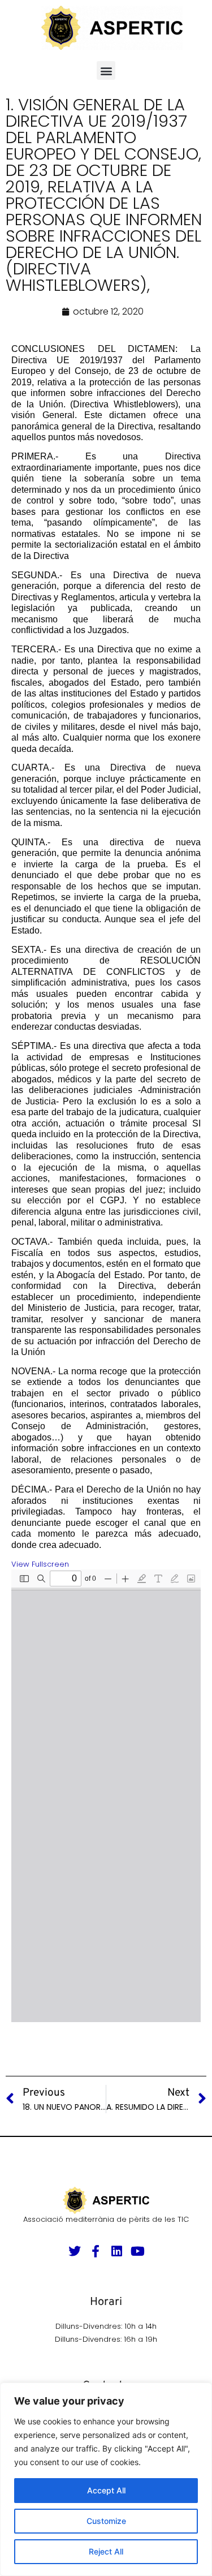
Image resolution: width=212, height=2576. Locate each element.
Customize (106, 2521)
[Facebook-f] (96, 2251)
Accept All (106, 2490)
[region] (106, 2479)
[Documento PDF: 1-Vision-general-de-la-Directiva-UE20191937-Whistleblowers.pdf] (106, 1796)
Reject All (106, 2551)
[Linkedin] (116, 2251)
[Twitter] (75, 2251)
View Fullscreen (40, 1564)
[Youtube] (137, 2251)
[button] (106, 70)
